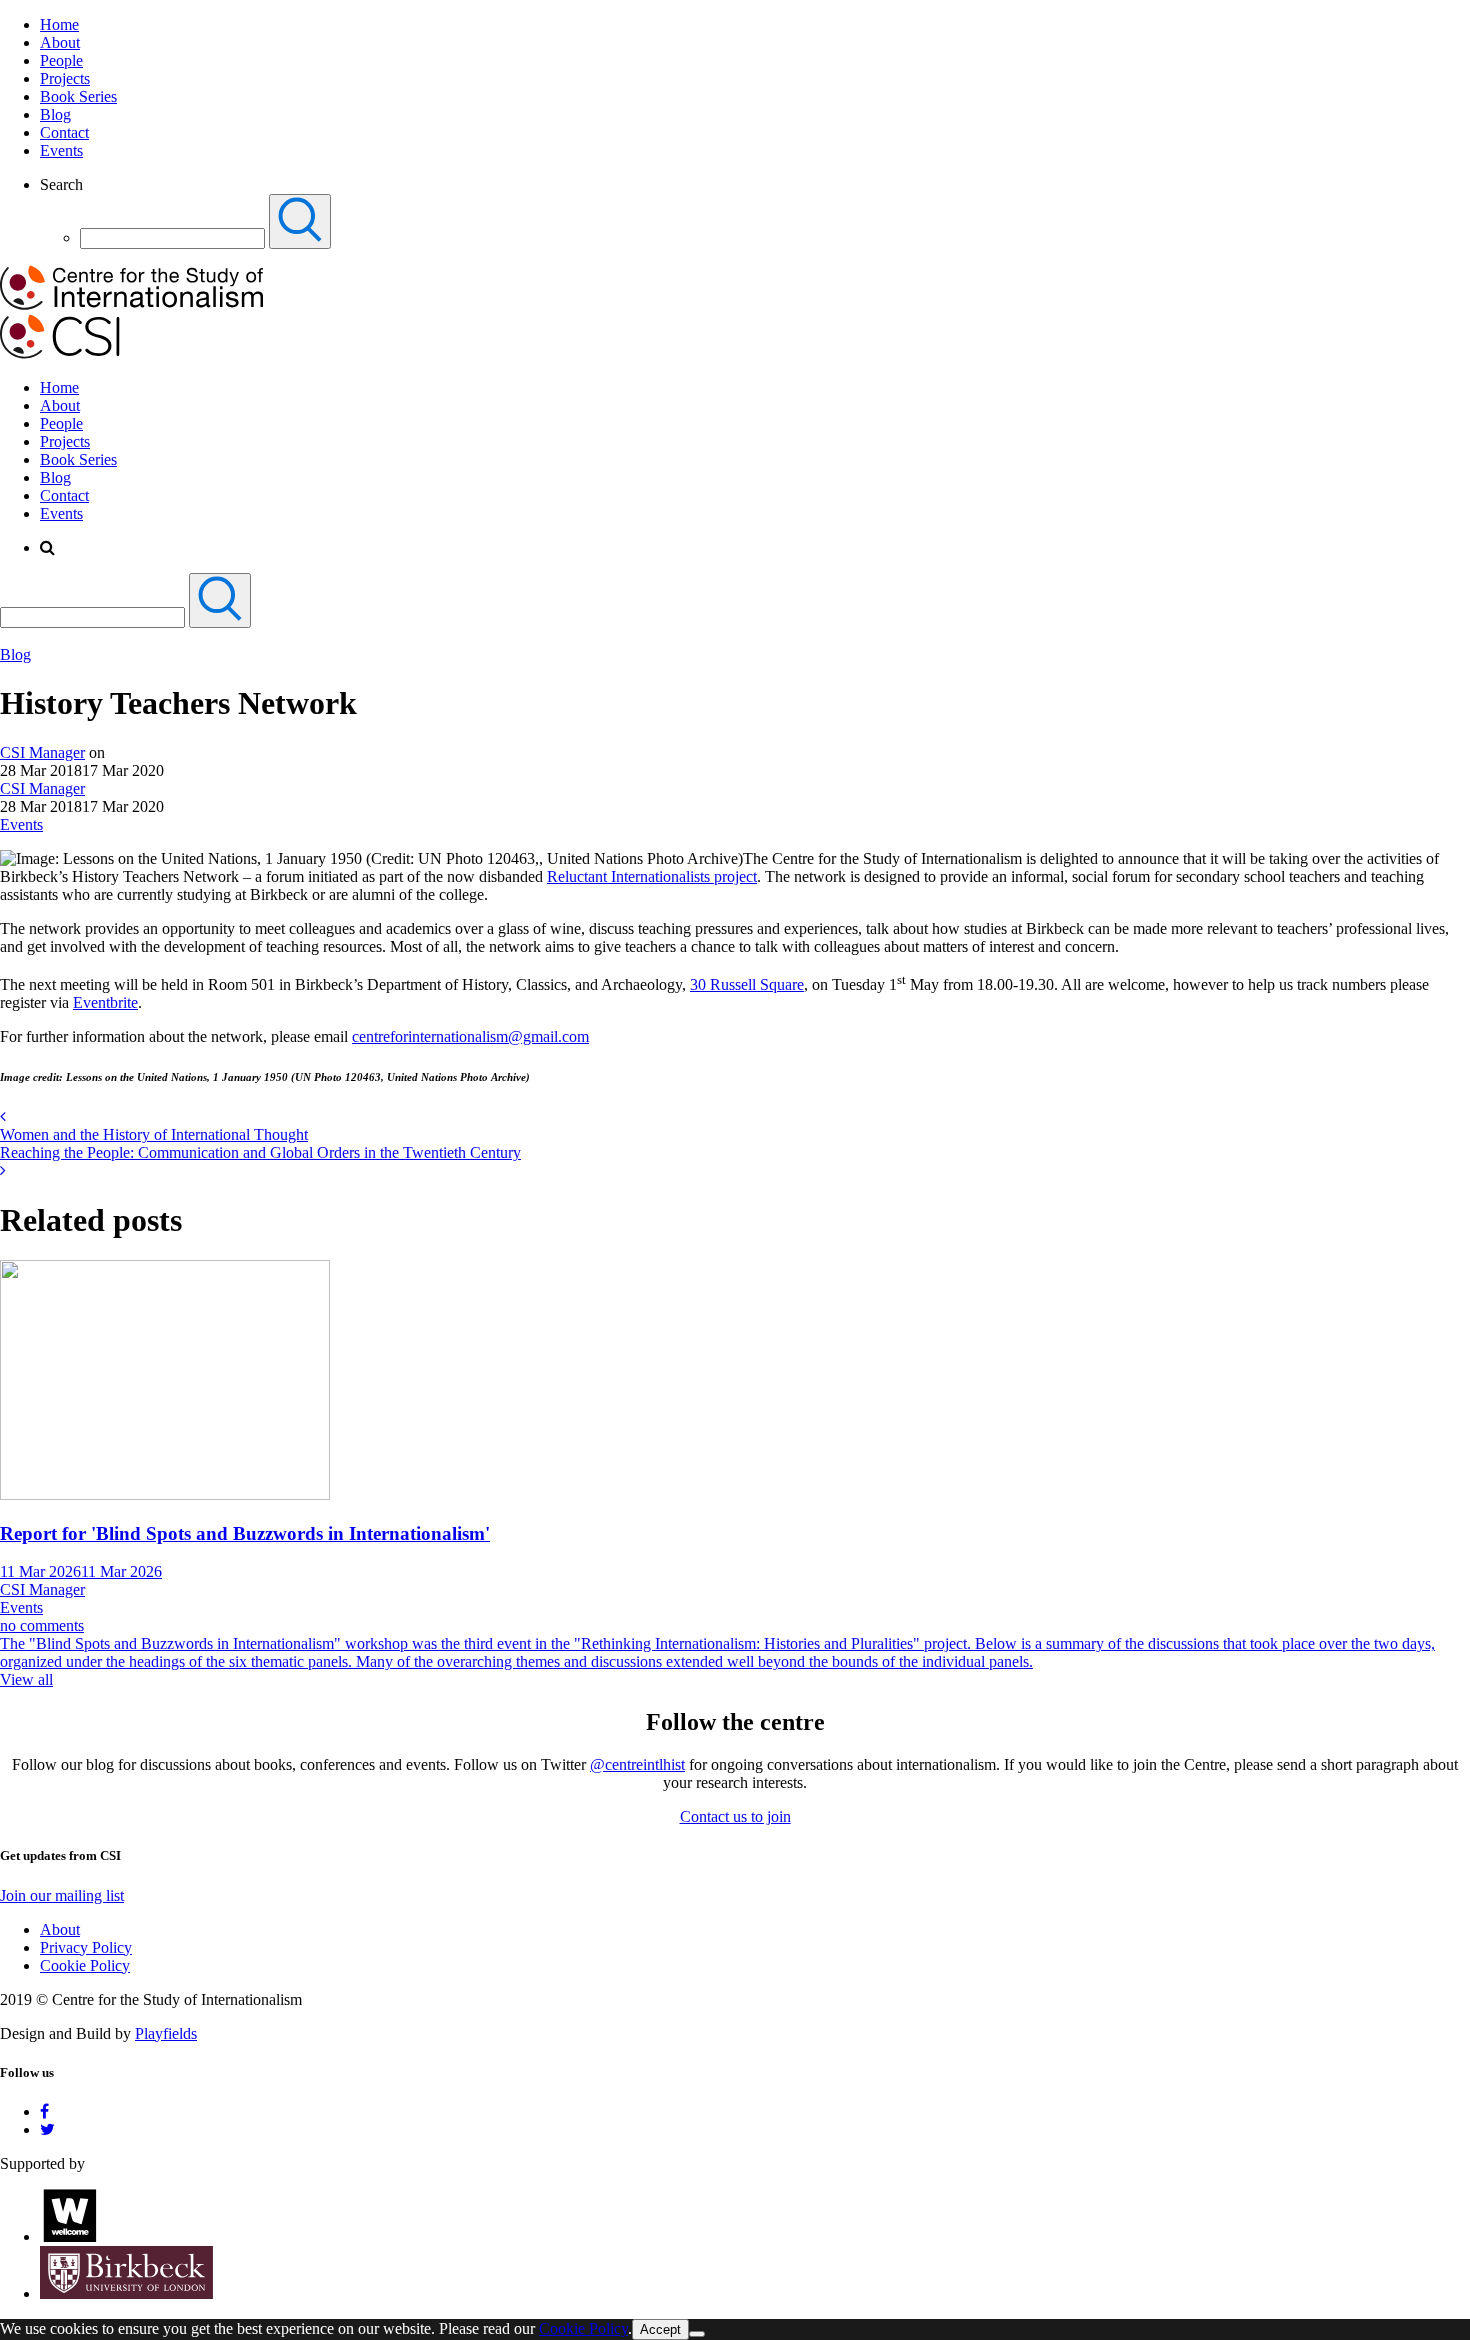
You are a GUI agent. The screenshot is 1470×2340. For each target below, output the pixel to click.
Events (61, 150)
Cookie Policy (85, 1965)
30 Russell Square (747, 984)
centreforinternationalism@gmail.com (470, 1036)
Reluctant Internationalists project (652, 876)
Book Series (78, 96)
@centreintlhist (637, 1764)
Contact (64, 132)
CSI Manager (42, 752)
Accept (660, 2329)
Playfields (166, 2033)
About (60, 42)
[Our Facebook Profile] (44, 2111)
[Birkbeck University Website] (126, 2293)
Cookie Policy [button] (583, 2328)
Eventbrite (105, 1002)
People (61, 60)
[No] (697, 2334)
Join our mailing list (62, 1895)
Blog (55, 114)
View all (26, 1679)
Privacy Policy (86, 1947)
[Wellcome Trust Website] (70, 2236)
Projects (65, 78)
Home (59, 24)
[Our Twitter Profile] (47, 2129)
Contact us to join (735, 1816)
